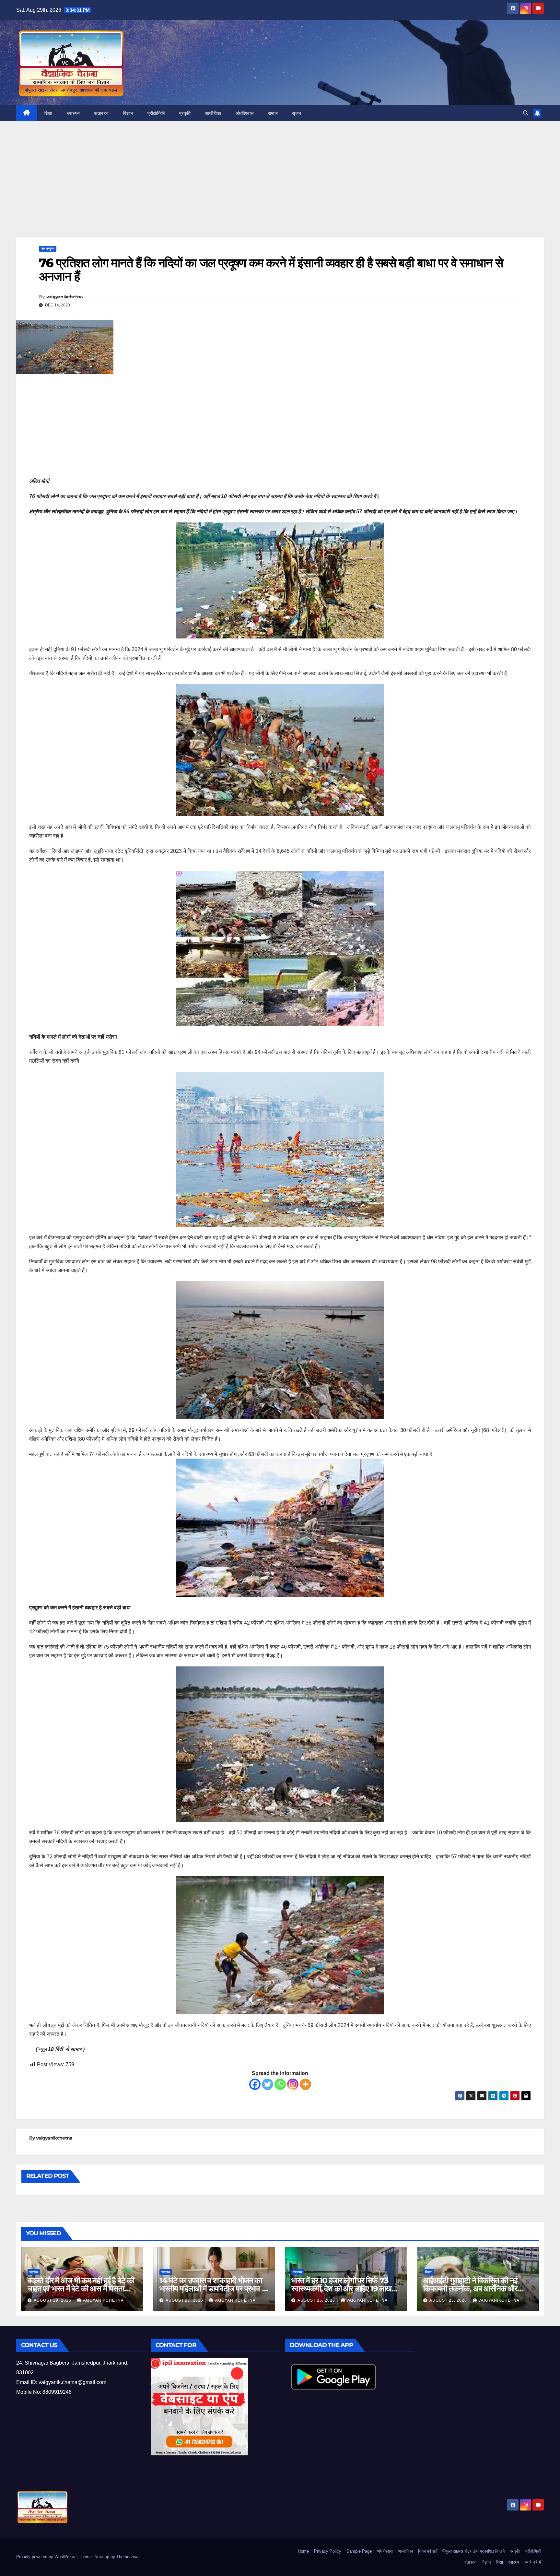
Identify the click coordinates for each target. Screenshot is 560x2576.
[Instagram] (293, 2084)
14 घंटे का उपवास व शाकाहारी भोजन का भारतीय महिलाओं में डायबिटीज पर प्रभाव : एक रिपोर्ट (211, 2289)
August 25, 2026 (449, 2300)
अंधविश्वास (245, 113)
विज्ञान (128, 113)
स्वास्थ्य (73, 113)
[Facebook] (255, 2084)
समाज (273, 113)
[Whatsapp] (280, 2084)
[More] (305, 2084)
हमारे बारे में (533, 2562)
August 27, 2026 (185, 2300)
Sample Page (359, 2551)
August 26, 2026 (317, 2300)
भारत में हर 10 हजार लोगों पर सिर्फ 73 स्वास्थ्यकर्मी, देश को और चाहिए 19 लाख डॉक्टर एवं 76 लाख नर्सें (341, 2289)
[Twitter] (268, 2084)
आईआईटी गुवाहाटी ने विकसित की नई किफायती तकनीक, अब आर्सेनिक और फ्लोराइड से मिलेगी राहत (470, 2289)
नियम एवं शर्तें (428, 2551)
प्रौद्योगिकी (156, 113)
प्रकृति (185, 113)
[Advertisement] (280, 189)
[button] (526, 113)
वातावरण (101, 113)
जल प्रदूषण (48, 249)
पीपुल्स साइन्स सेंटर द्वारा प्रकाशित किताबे (473, 2551)
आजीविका (213, 113)
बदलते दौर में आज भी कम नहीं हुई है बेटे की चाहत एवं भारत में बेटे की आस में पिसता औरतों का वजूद (81, 2289)
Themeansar (128, 2557)
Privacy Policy (328, 2551)
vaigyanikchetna (65, 297)
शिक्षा (48, 113)
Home (303, 2551)
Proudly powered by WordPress (46, 2557)
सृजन (297, 113)
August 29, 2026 (53, 2300)
